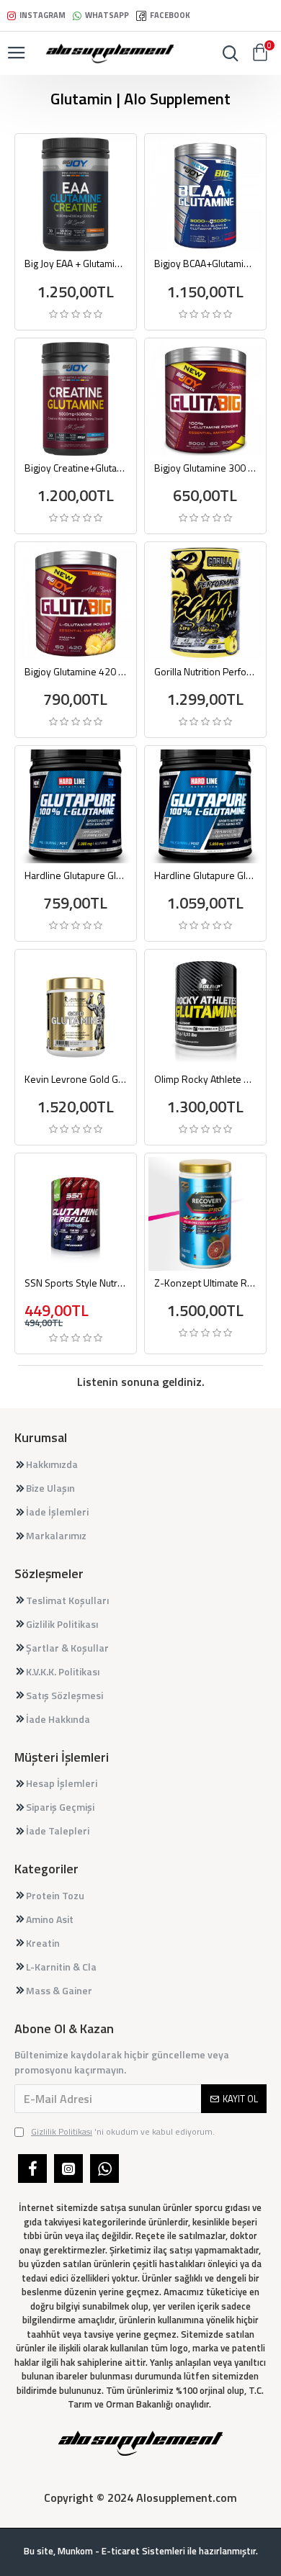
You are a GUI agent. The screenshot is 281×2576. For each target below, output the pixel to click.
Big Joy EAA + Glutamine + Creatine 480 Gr (76, 264)
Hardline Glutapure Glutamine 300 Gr (76, 875)
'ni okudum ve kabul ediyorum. (123, 2132)
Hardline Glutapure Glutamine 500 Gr (205, 875)
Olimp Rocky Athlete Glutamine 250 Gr (205, 1079)
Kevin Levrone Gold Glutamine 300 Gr (76, 1079)
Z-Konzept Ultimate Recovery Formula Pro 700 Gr (205, 1283)
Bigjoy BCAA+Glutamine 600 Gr (205, 264)
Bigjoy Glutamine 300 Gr (205, 468)
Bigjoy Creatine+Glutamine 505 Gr (76, 468)
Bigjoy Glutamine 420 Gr (76, 672)
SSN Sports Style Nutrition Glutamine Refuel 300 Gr (76, 1283)
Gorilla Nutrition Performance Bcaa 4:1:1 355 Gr (205, 672)
